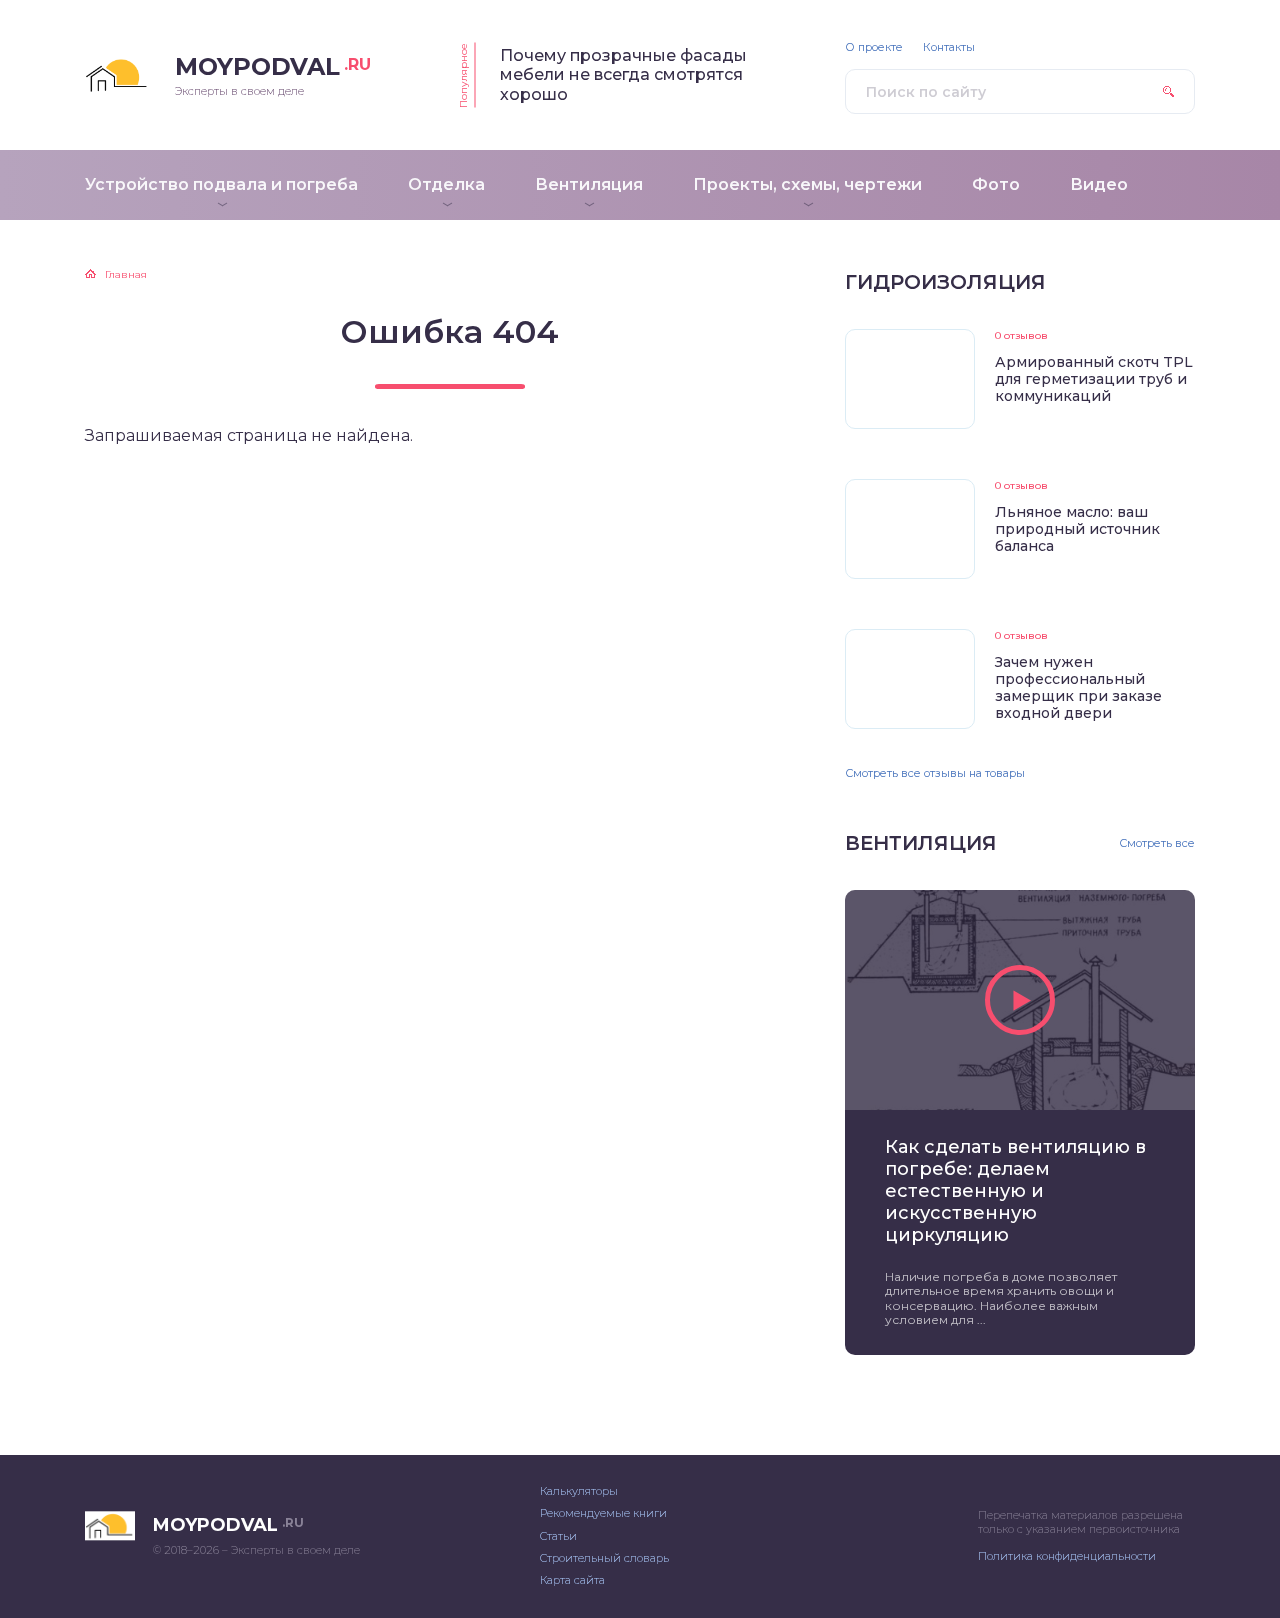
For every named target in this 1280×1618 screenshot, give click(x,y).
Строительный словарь (604, 1558)
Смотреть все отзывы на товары (935, 773)
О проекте (874, 47)
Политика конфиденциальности (1067, 1556)
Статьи (558, 1536)
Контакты (949, 47)
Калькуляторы (579, 1491)
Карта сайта (572, 1580)
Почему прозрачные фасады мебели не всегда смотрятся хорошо (623, 75)
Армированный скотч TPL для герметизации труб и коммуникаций (1094, 379)
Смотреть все (1157, 843)
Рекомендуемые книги (603, 1513)
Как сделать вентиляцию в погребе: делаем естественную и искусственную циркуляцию (1015, 1190)
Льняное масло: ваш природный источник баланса (1077, 529)
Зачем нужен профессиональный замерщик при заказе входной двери (1078, 687)
